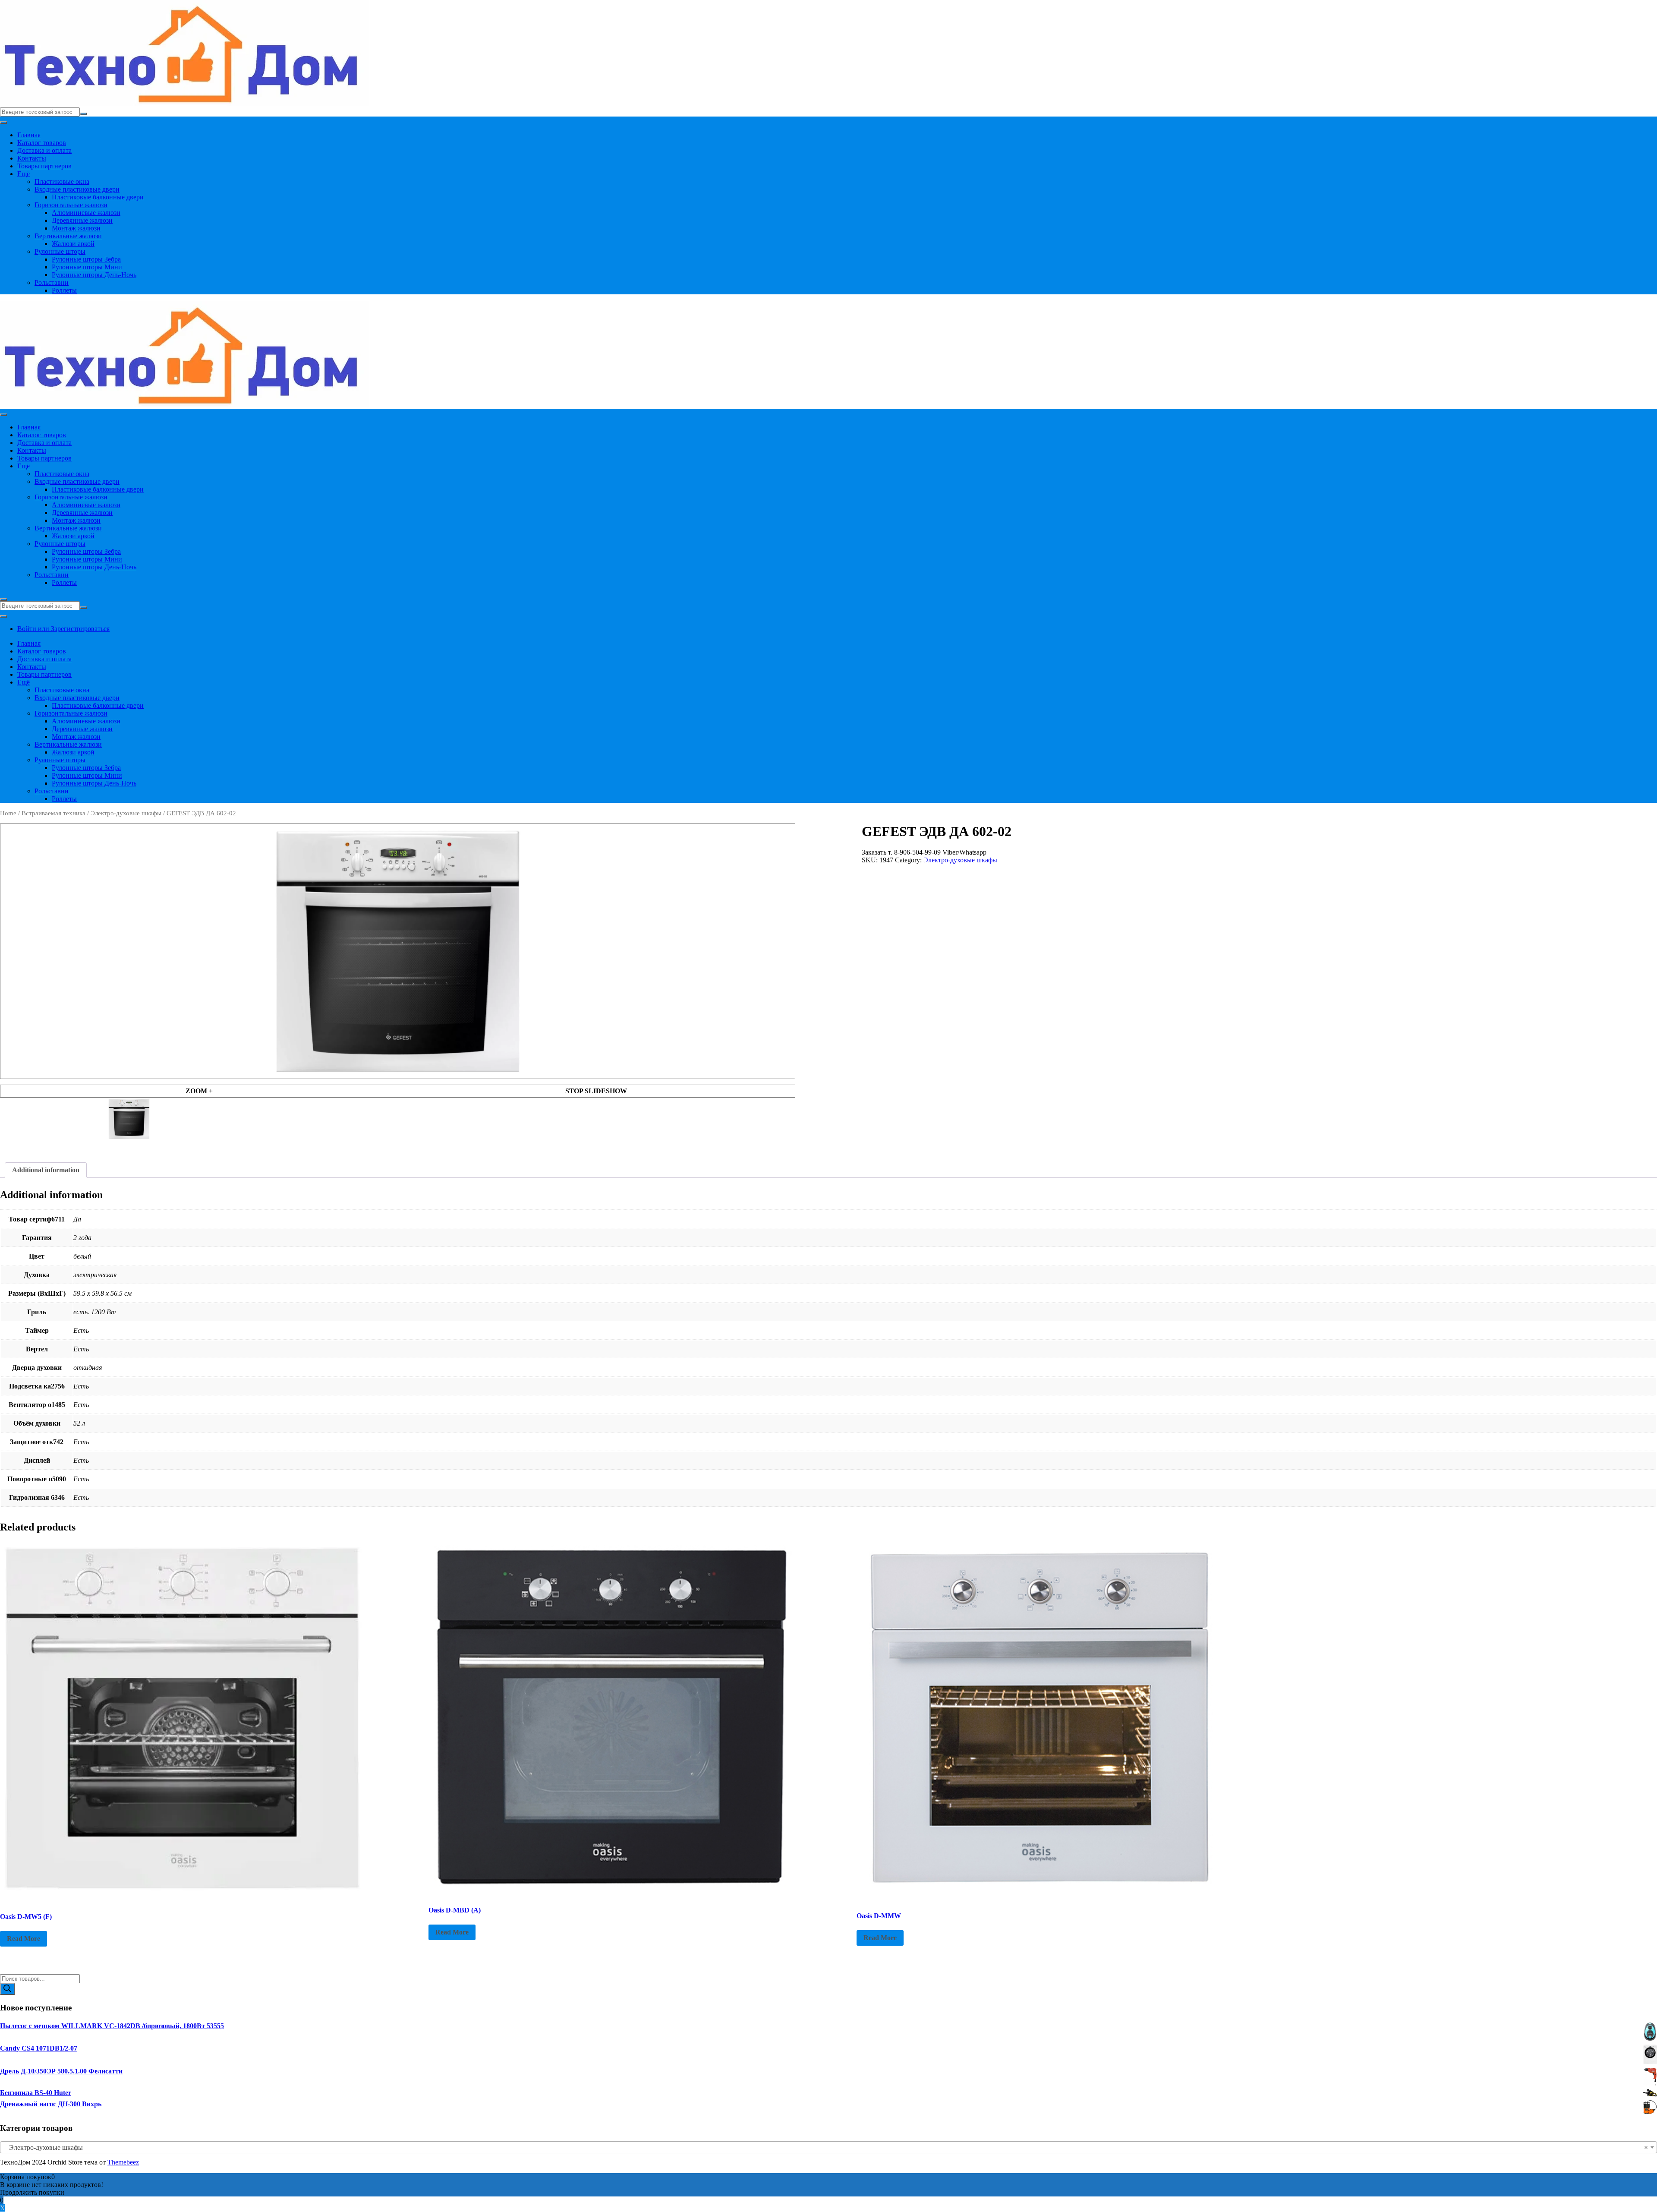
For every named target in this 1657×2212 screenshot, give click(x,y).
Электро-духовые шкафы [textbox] (826, 2147)
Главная (29, 135)
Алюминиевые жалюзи (86, 213)
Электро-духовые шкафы (126, 813)
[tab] (46, 1170)
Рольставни (52, 282)
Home (8, 813)
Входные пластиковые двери (77, 189)
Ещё (24, 174)
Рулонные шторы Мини (87, 267)
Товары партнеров (44, 166)
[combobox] (828, 2147)
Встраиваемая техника (54, 813)
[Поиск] (7, 1989)
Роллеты (64, 290)
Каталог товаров (42, 143)
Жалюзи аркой (73, 244)
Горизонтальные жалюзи (71, 205)
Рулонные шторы (60, 251)
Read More (24, 1939)
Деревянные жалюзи (82, 220)
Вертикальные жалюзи (68, 236)
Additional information (46, 1170)
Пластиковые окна (62, 181)
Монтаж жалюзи (76, 228)
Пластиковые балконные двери (98, 197)
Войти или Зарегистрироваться (63, 629)
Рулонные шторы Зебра (86, 259)
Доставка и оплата (44, 150)
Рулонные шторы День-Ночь (94, 275)
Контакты (32, 158)
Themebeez (123, 2162)
